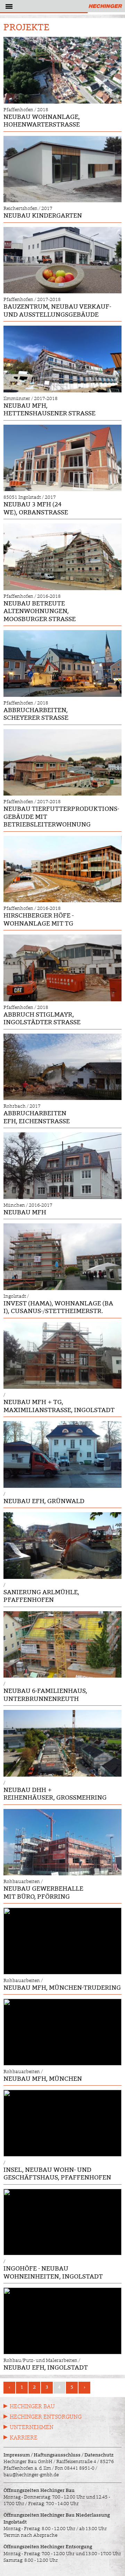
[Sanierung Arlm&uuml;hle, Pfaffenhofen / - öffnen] (62, 1545)
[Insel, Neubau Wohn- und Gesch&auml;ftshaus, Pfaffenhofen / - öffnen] (62, 2123)
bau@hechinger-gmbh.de (31, 2475)
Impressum (17, 2455)
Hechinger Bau (32, 2406)
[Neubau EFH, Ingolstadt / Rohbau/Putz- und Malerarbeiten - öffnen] (62, 2321)
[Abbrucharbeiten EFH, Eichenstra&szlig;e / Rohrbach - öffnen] (62, 1067)
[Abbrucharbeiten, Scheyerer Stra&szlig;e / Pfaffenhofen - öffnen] (62, 663)
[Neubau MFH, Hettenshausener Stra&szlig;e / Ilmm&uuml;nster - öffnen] (62, 359)
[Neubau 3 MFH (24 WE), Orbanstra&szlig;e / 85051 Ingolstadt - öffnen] (62, 458)
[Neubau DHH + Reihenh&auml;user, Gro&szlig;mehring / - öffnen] (62, 1743)
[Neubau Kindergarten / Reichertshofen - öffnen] (62, 169)
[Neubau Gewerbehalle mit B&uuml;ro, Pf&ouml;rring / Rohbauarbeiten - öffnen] (62, 1842)
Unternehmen (32, 2427)
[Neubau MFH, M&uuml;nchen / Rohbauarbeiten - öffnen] (62, 2032)
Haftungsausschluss (57, 2455)
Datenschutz (99, 2455)
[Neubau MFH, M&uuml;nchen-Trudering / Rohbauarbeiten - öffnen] (62, 1941)
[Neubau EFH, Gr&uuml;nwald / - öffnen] (62, 1454)
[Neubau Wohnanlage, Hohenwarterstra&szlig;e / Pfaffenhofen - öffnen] (62, 70)
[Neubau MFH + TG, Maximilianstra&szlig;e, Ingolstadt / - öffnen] (62, 1356)
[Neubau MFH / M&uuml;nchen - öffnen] (62, 1165)
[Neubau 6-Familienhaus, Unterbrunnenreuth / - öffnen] (62, 1644)
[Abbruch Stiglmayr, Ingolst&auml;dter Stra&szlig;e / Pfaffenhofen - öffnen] (62, 968)
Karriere (24, 2438)
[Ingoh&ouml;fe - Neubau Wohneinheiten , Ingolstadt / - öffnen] (62, 2222)
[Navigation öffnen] (8, 8)
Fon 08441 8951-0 (75, 2468)
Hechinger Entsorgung (46, 2417)
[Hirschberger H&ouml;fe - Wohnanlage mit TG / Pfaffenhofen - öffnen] (62, 869)
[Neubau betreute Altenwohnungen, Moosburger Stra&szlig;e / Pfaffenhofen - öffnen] (62, 557)
